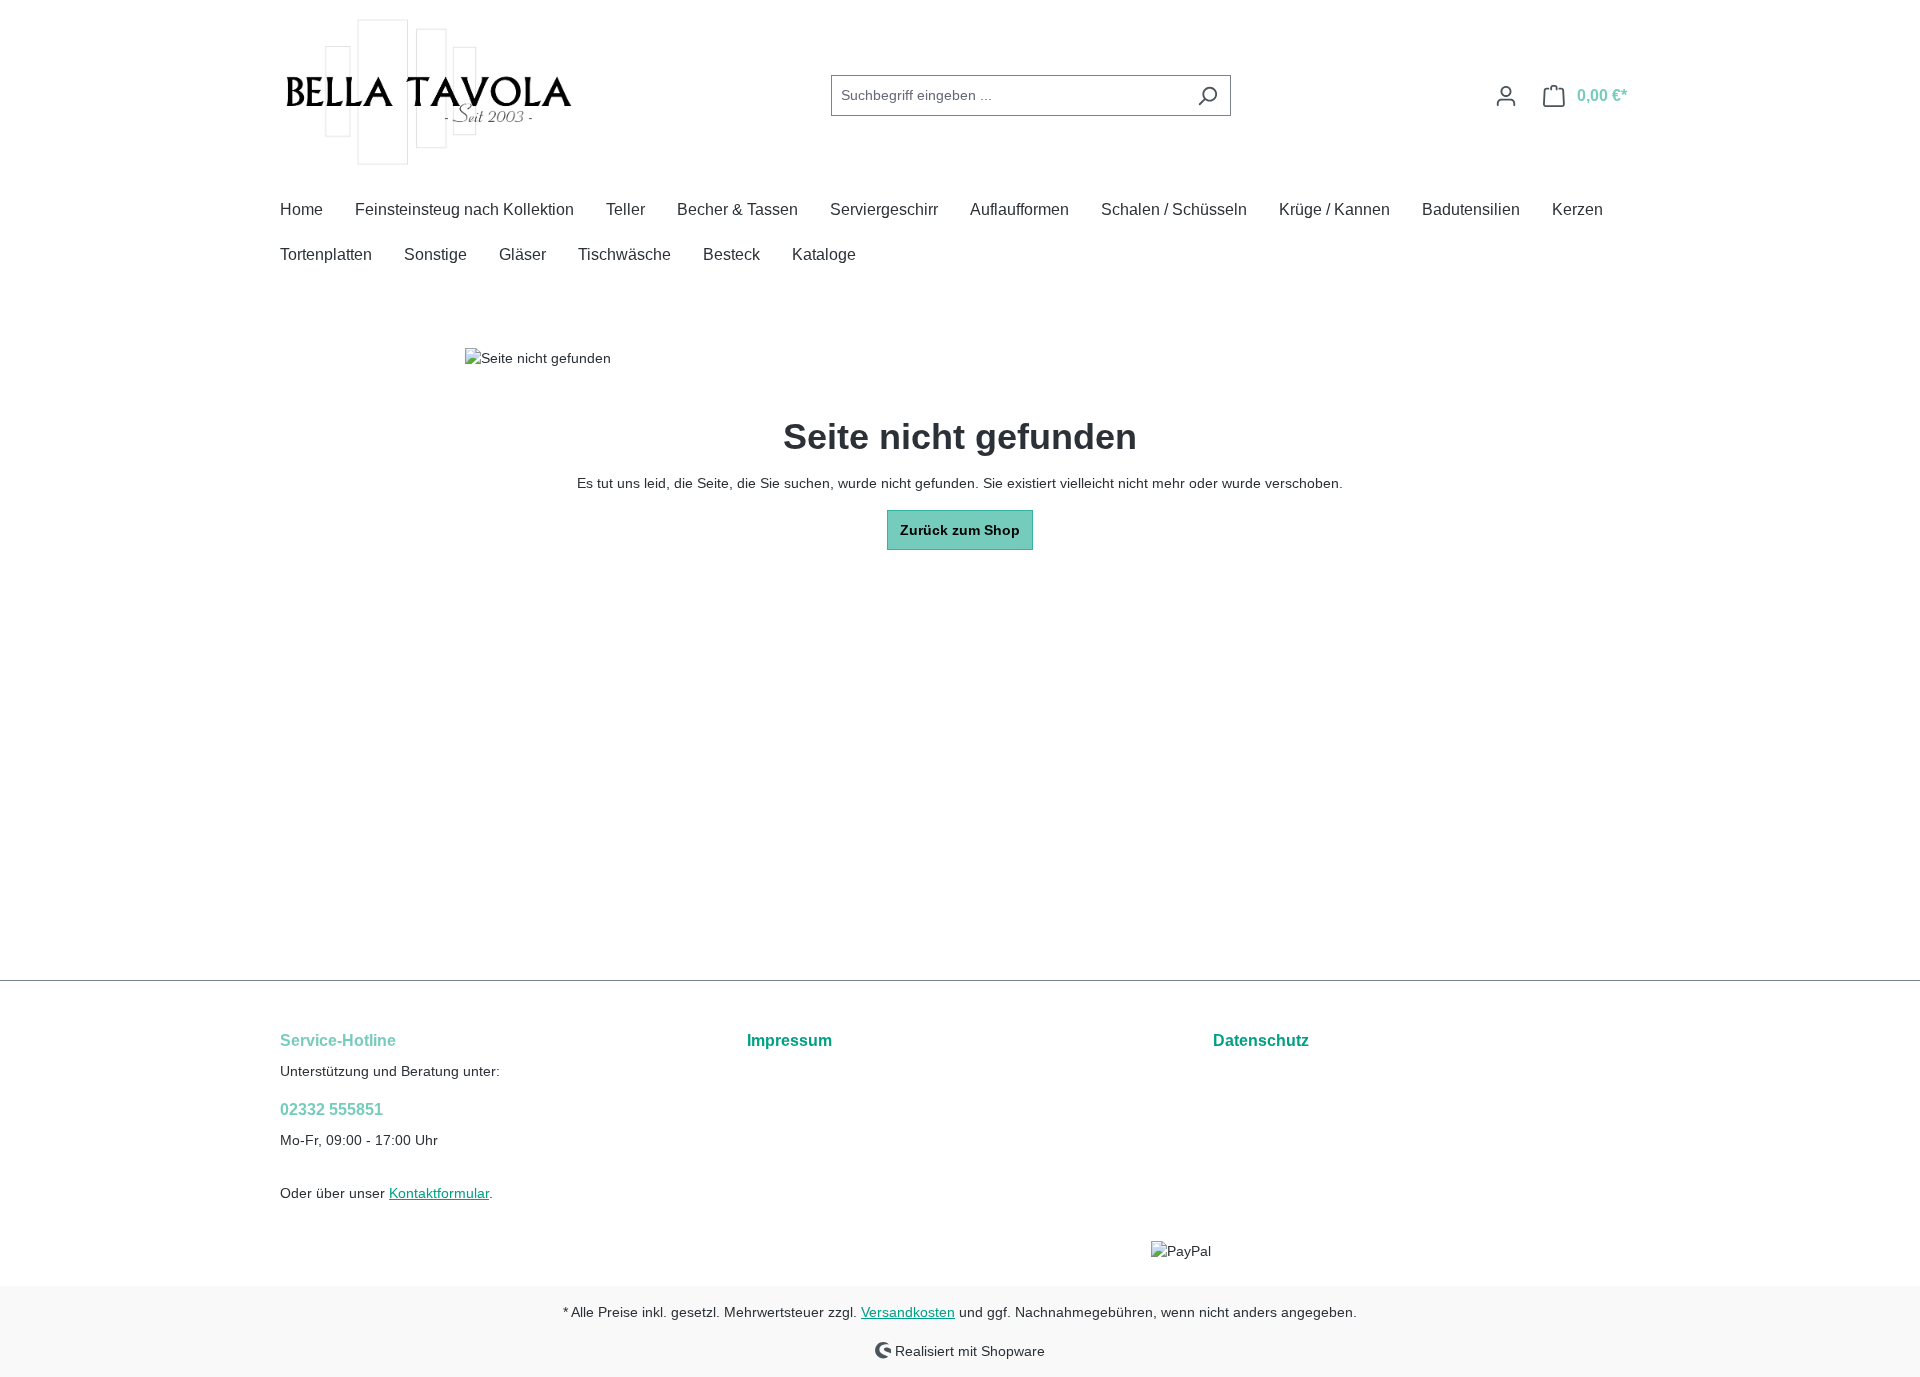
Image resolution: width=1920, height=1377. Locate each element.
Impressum (789, 1040)
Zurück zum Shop (960, 530)
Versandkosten (908, 1312)
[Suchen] (1207, 95)
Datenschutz (1261, 1040)
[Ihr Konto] (1506, 96)
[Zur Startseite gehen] (430, 92)
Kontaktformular (439, 1193)
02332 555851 (331, 1109)
